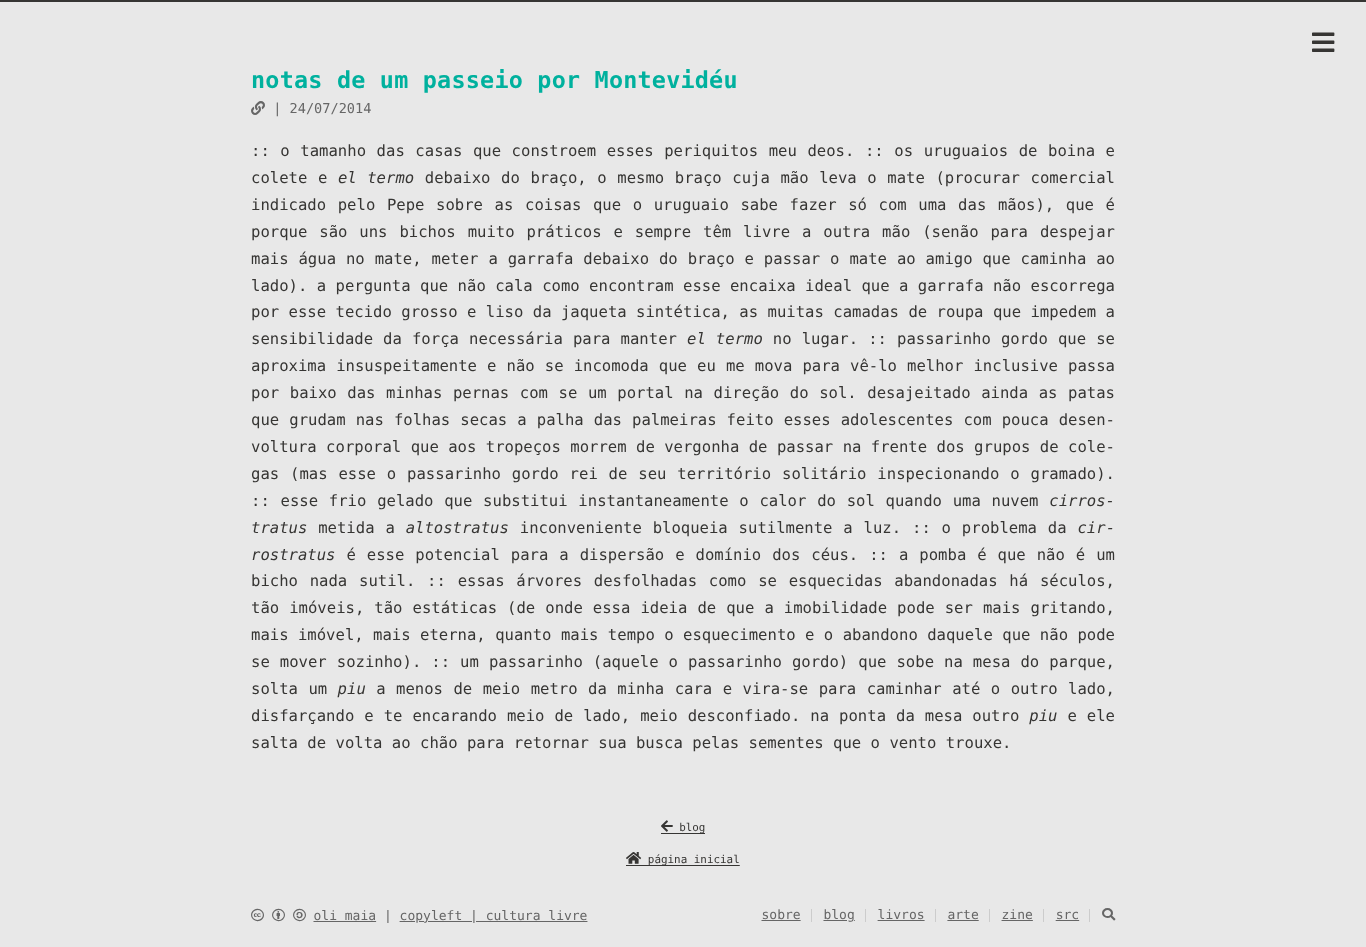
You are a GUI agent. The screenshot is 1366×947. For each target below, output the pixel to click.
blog (689, 827)
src (1067, 915)
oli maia (344, 916)
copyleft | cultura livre (494, 916)
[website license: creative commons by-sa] (278, 916)
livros (901, 915)
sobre (781, 915)
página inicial (690, 859)
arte (962, 915)
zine (1017, 915)
